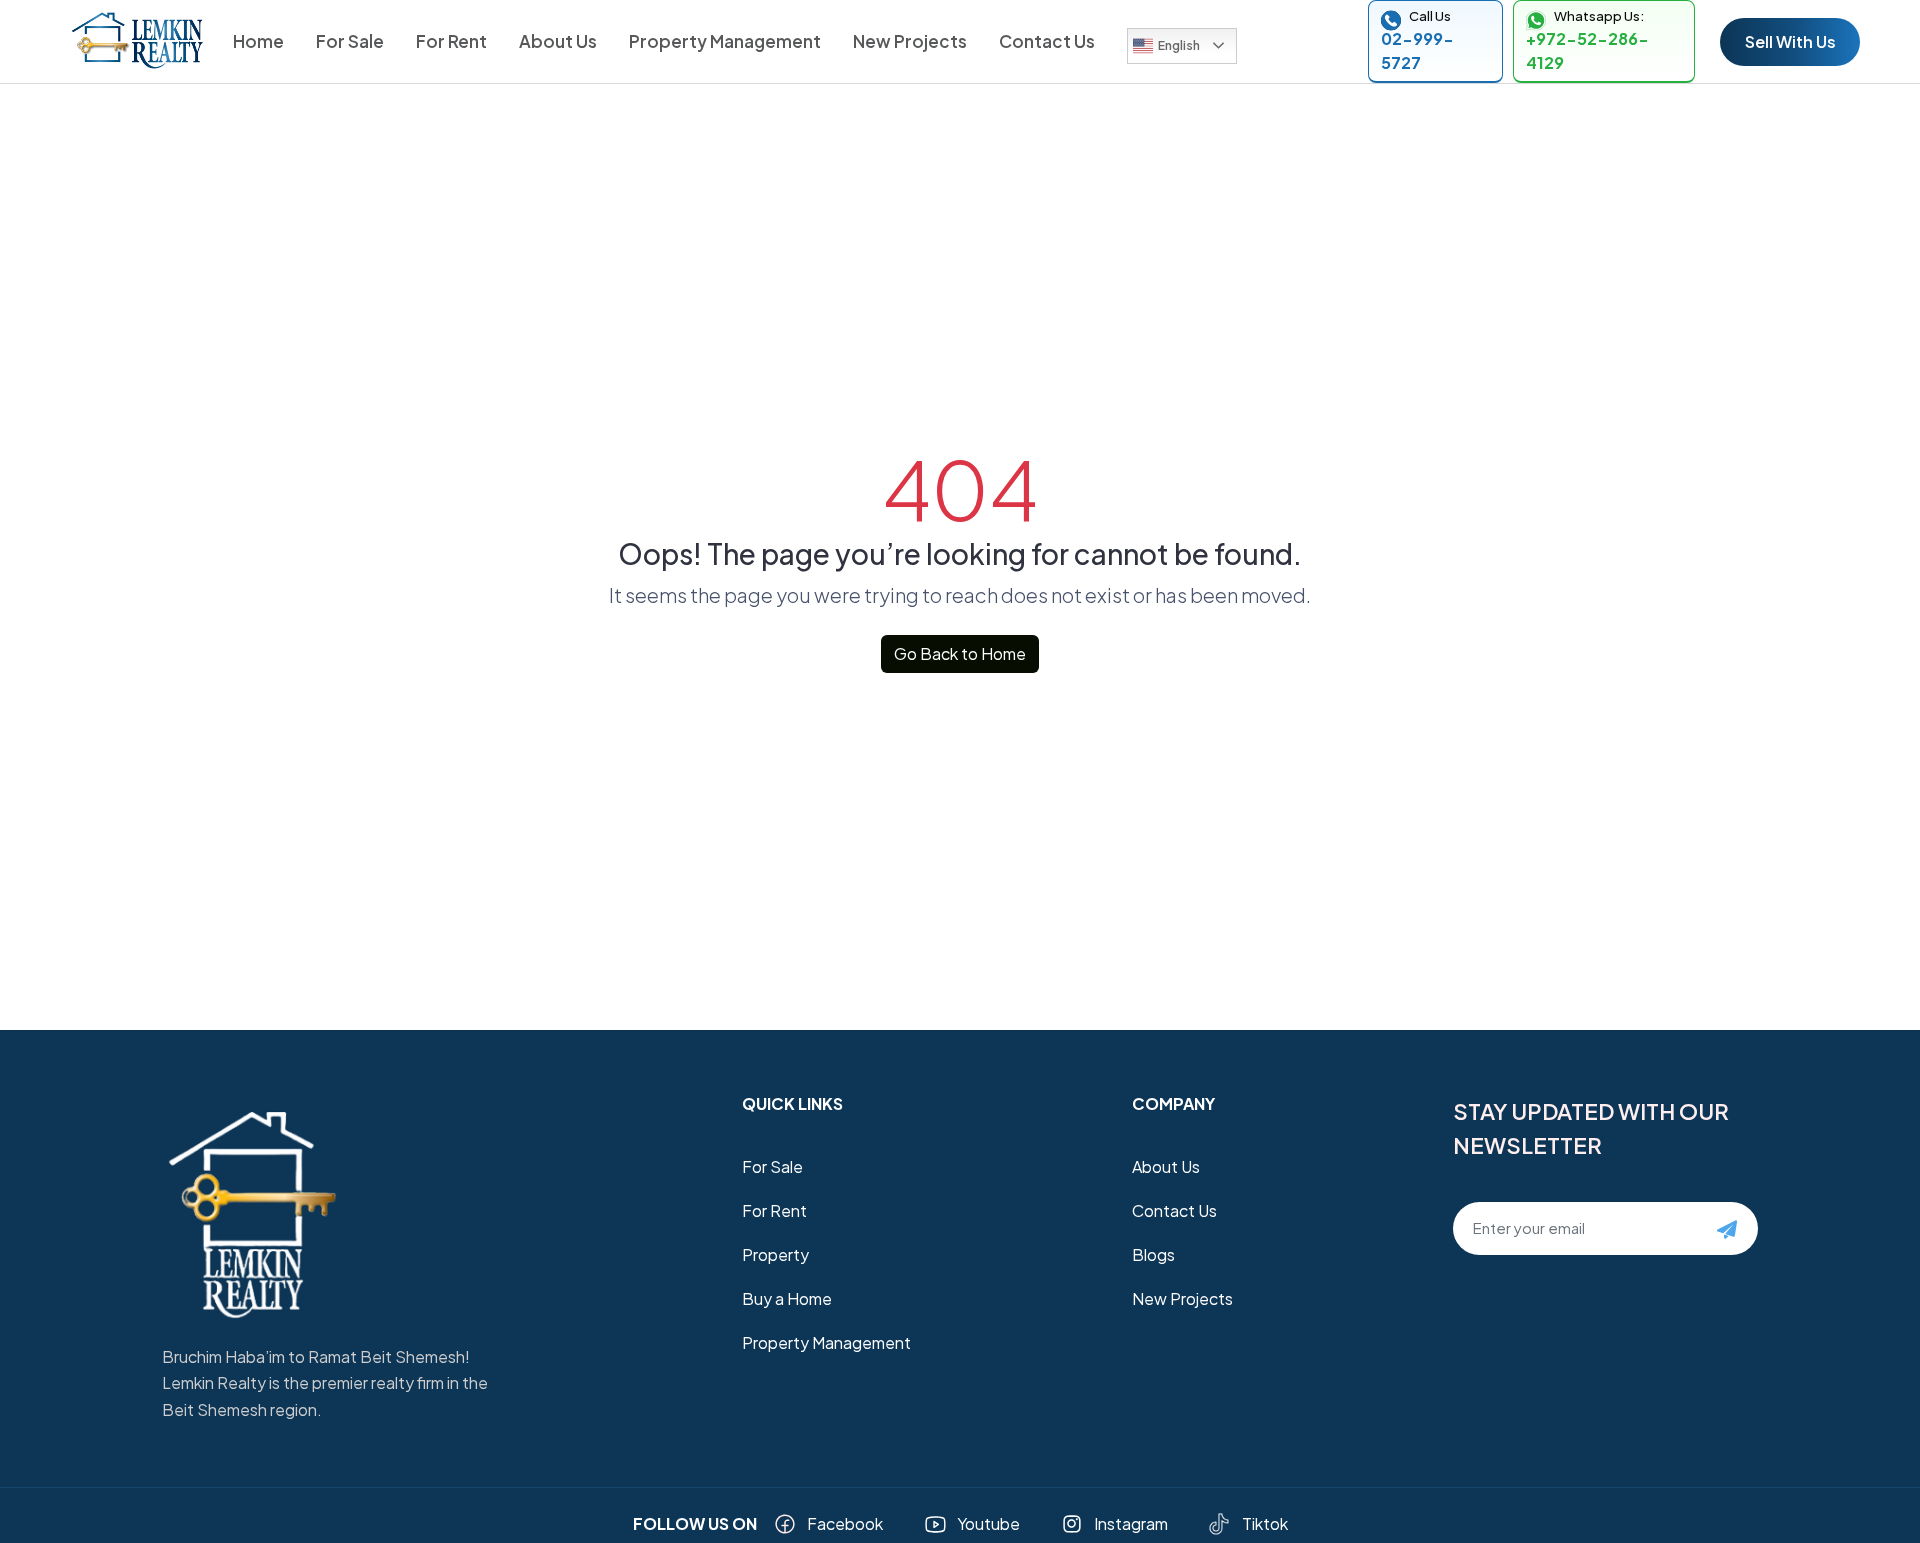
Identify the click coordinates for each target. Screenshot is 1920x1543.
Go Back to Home (960, 653)
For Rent (451, 41)
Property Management (725, 41)
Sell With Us (1790, 41)
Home (258, 41)
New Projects (910, 41)
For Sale (350, 41)
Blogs (1153, 1254)
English (1179, 45)
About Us (558, 41)
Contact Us (1047, 41)
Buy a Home (787, 1298)
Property (775, 1254)
